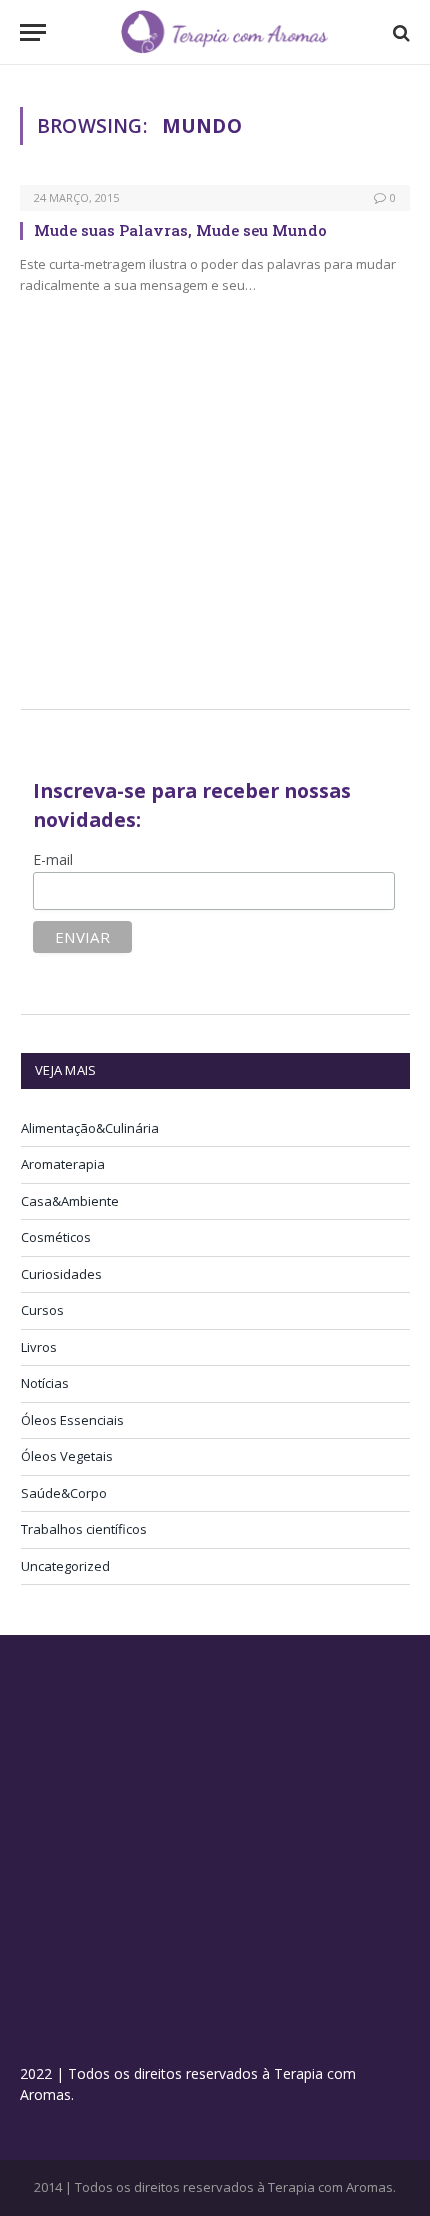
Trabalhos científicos (84, 1529)
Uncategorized (65, 1566)
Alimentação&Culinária (90, 1128)
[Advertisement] (189, 526)
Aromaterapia (63, 1164)
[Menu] (33, 32)
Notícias (45, 1383)
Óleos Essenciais (72, 1420)
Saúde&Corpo (64, 1493)
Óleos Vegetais (67, 1456)
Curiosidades (61, 1274)
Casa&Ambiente (70, 1201)
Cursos (42, 1310)
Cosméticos (56, 1237)
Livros (39, 1347)
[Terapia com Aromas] (225, 32)
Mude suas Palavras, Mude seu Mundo (180, 230)
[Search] (399, 32)
